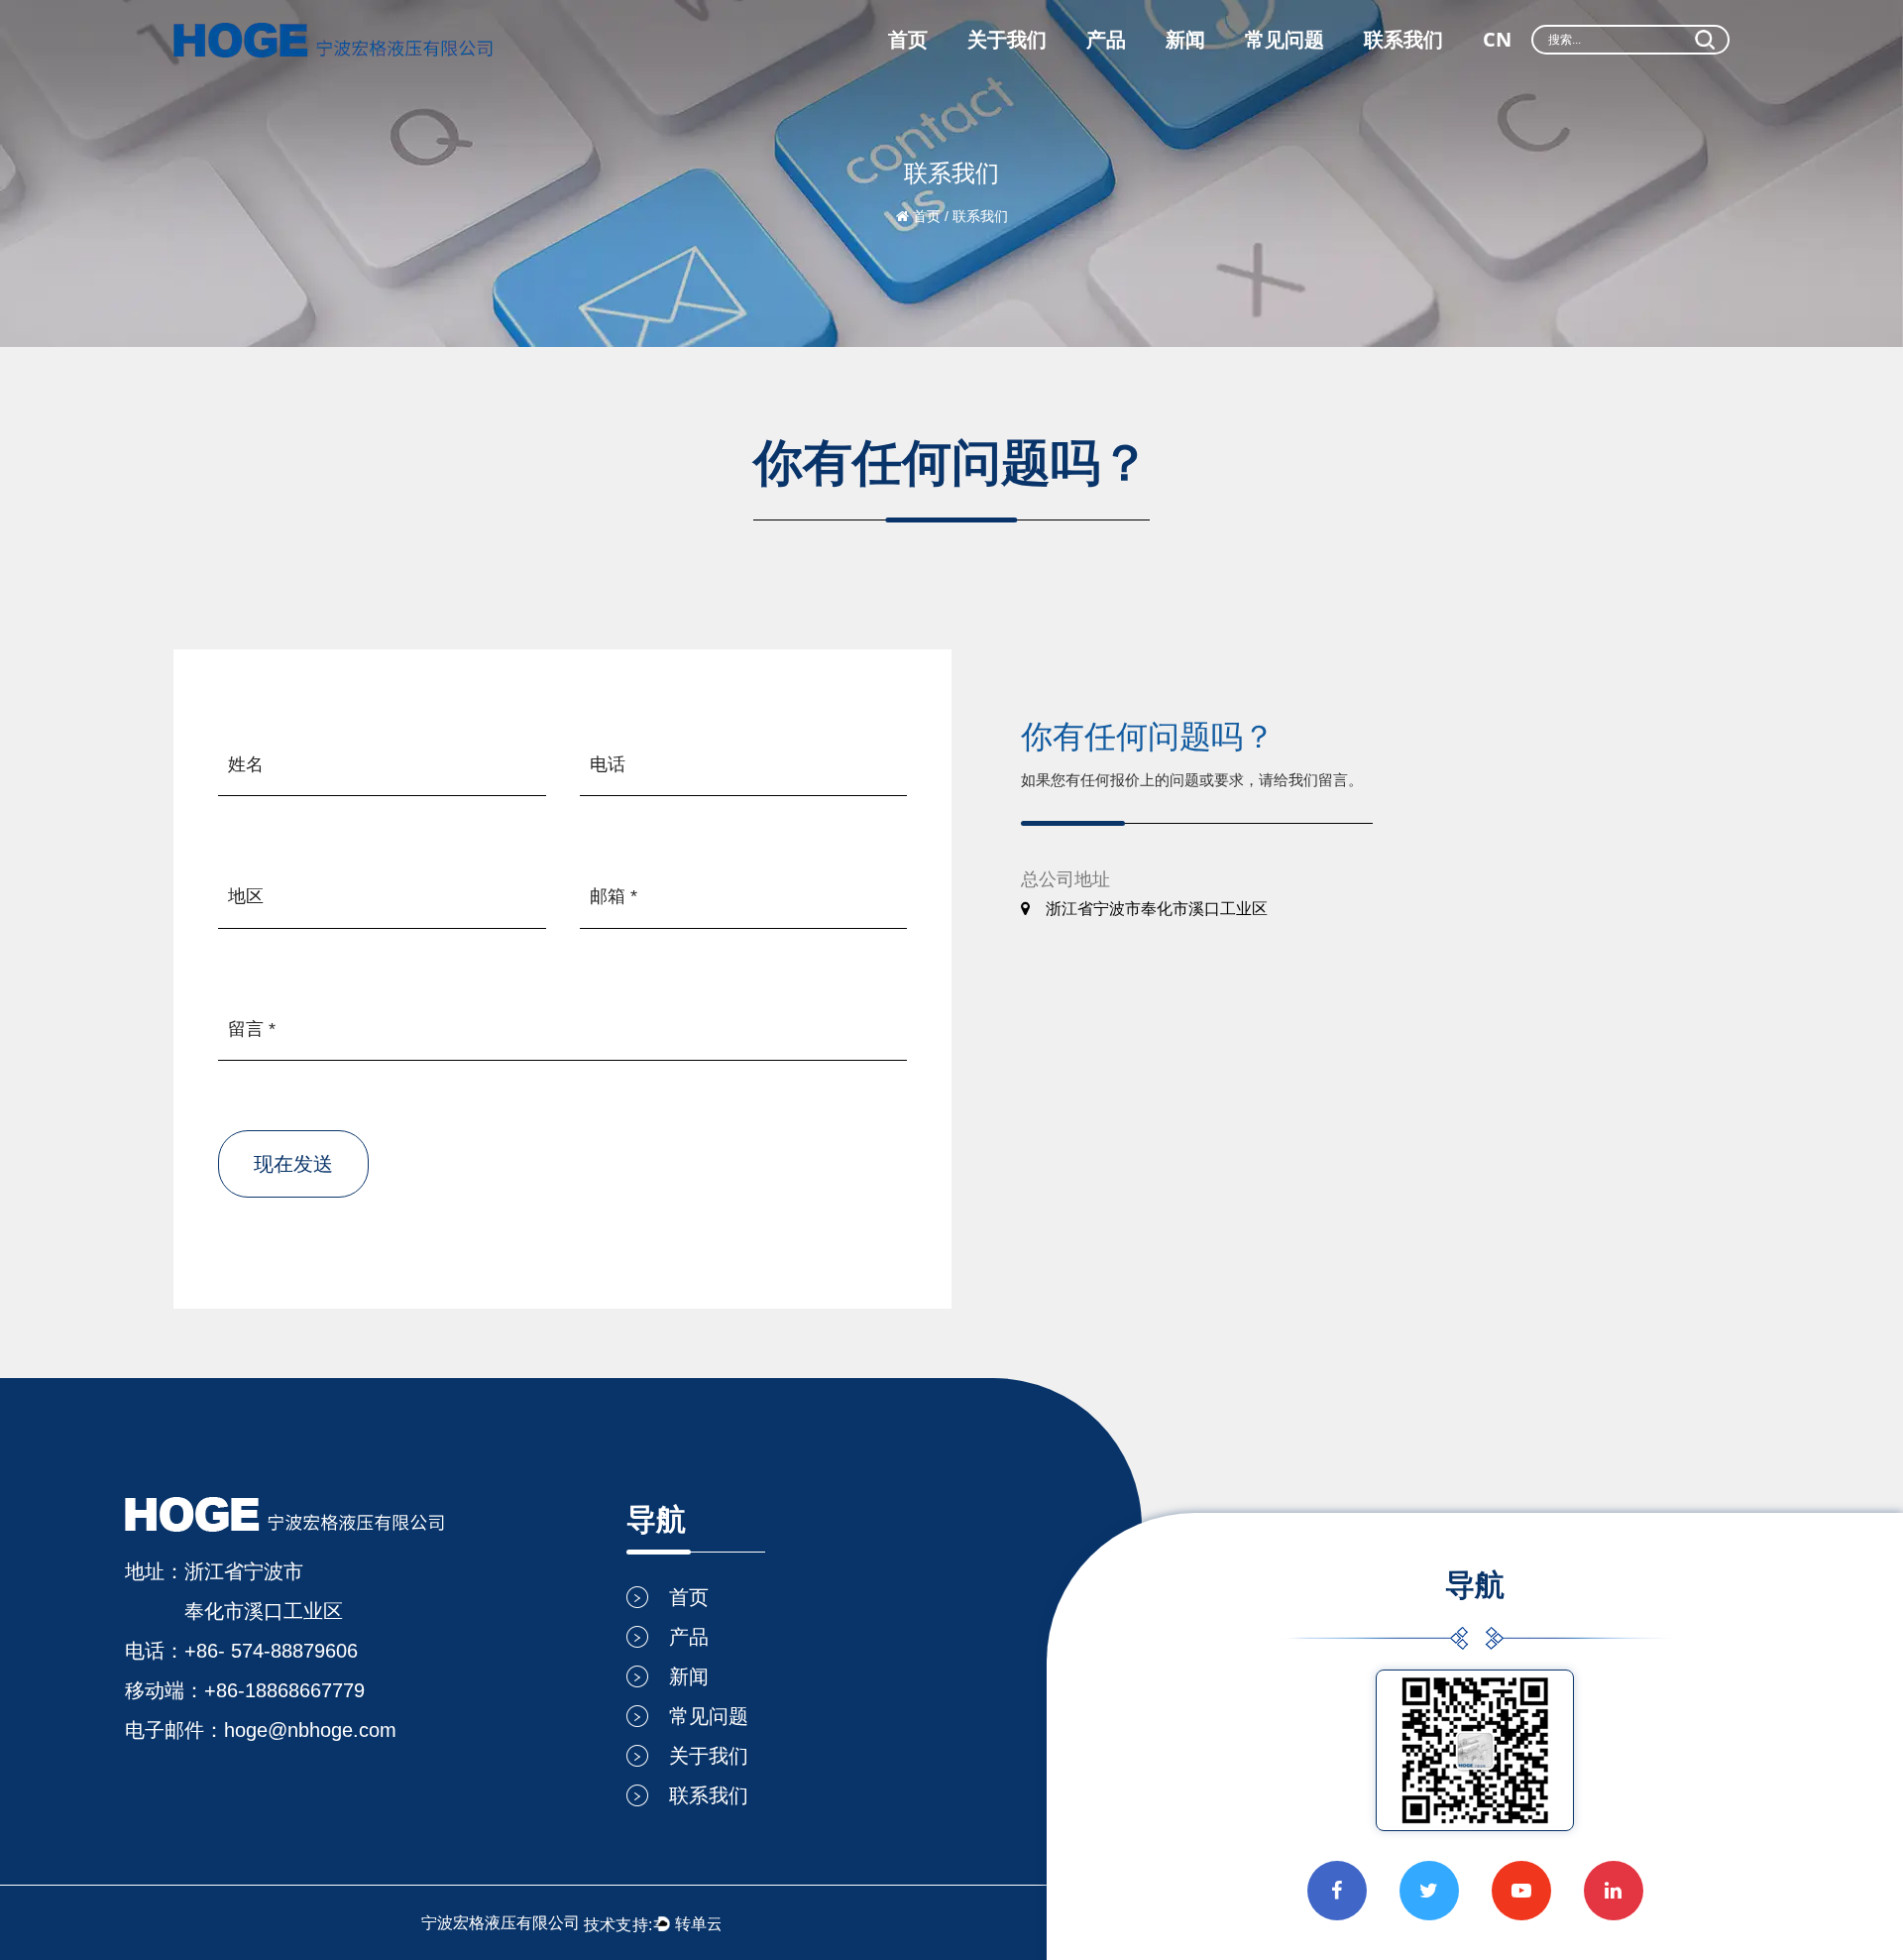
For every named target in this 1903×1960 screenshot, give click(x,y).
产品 (1106, 39)
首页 (908, 39)
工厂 (985, 78)
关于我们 (1007, 39)
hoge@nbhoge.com (310, 1730)
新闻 (1185, 39)
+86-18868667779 (284, 1690)
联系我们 (1403, 39)
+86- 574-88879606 (271, 1651)
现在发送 (293, 1164)
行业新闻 (1193, 75)
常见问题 (1285, 39)
